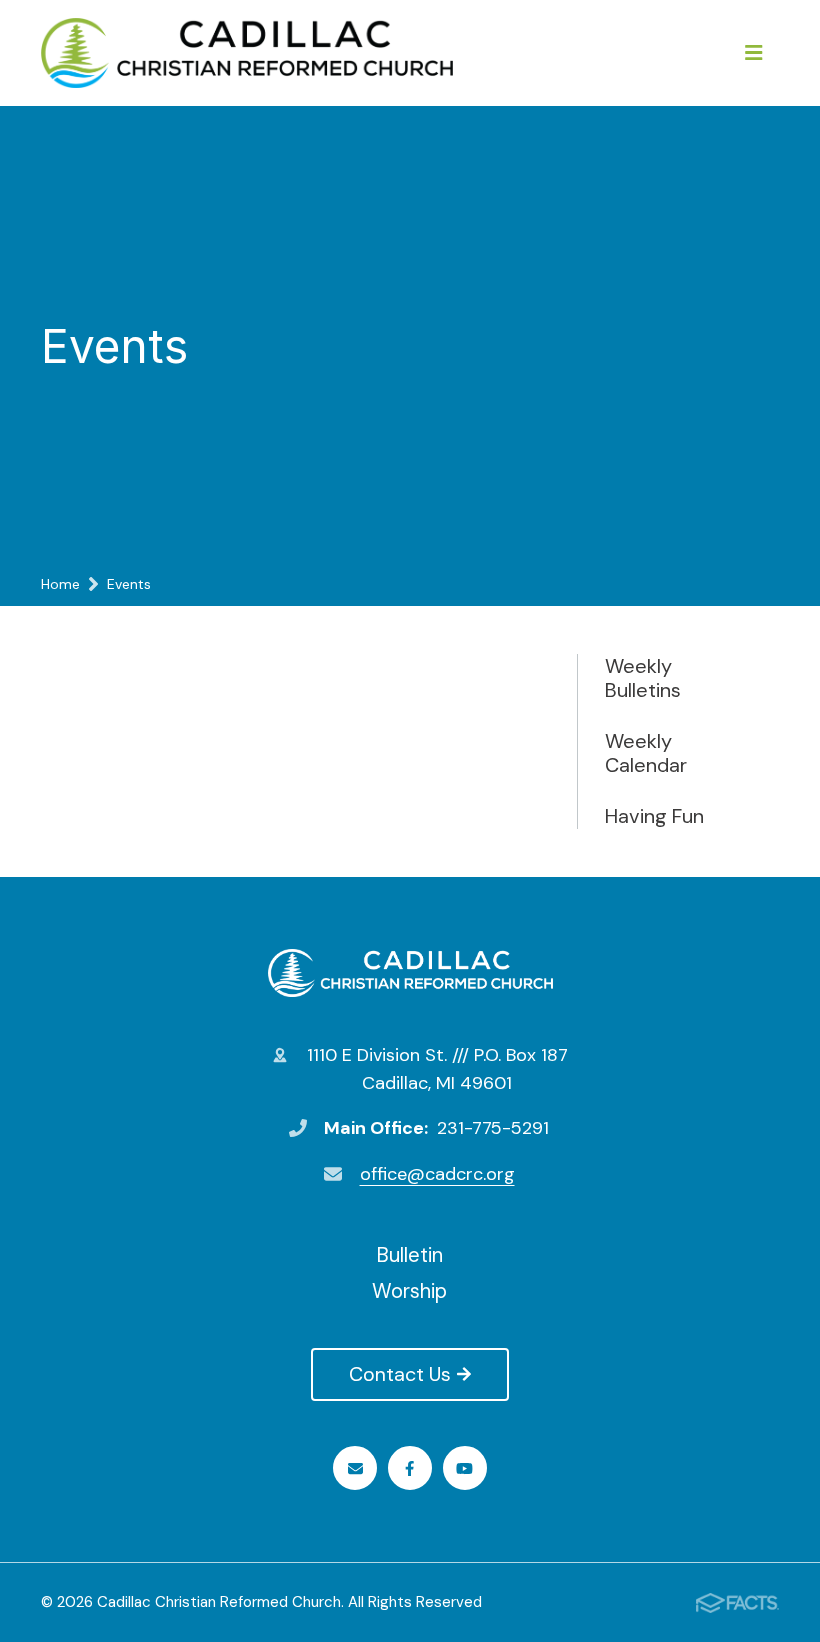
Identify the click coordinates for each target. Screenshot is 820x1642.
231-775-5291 (493, 1128)
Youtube (465, 1468)
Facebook (410, 1468)
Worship (409, 1291)
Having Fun (654, 816)
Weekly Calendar (646, 753)
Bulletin (409, 1255)
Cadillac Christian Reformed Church (410, 973)
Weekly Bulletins (643, 678)
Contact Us (400, 1374)
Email (355, 1468)
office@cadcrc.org (437, 1174)
